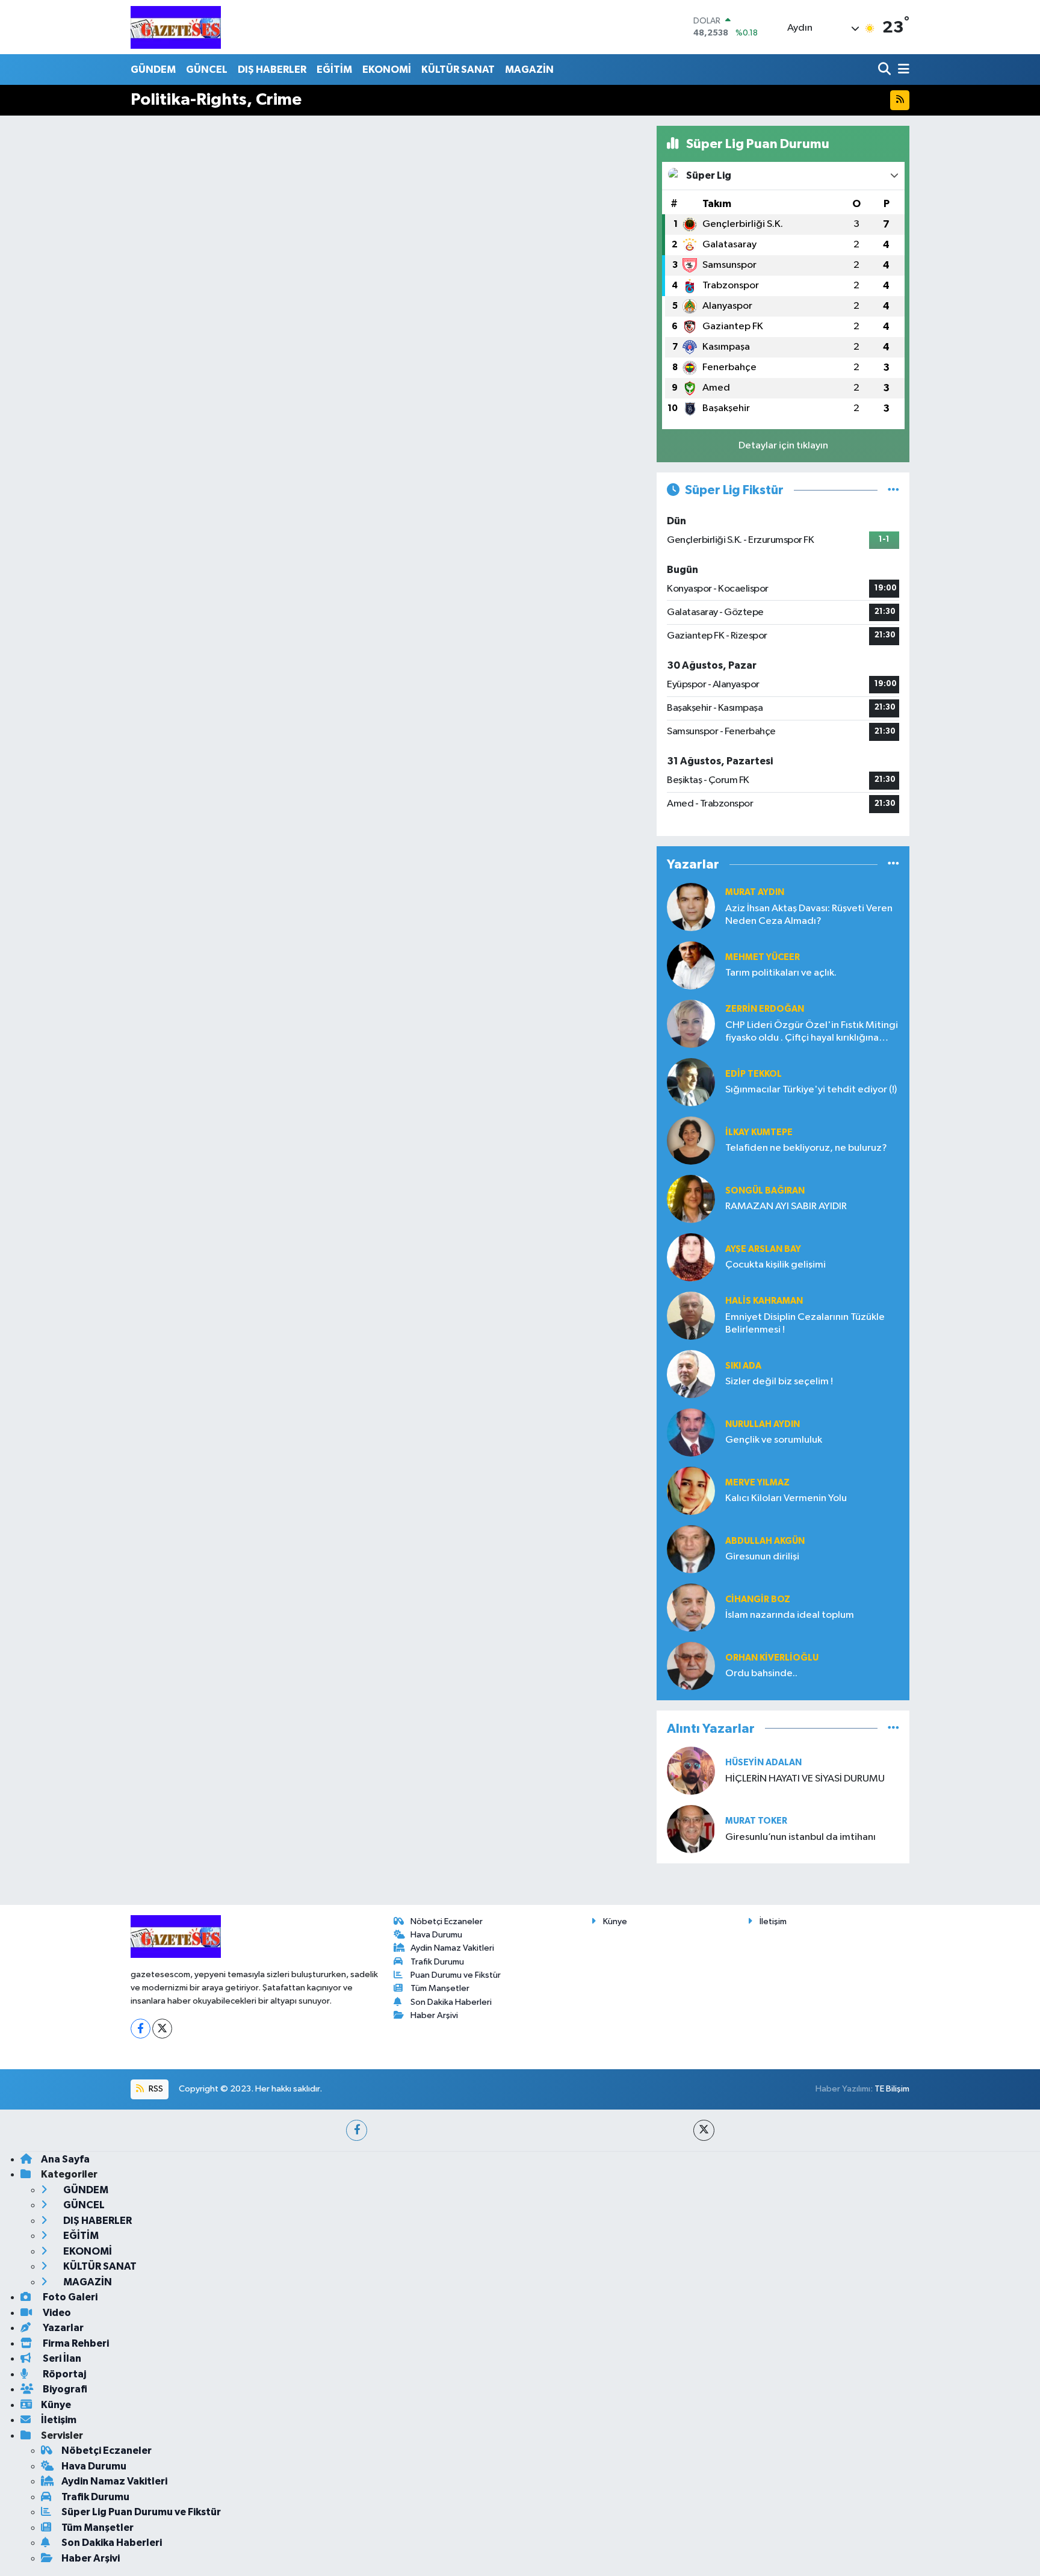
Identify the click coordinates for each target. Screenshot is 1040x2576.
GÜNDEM (153, 70)
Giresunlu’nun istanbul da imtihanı (800, 1837)
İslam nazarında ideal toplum (790, 1615)
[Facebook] (141, 2029)
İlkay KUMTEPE (759, 1132)
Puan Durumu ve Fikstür (456, 1975)
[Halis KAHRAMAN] (691, 1315)
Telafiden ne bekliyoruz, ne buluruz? (806, 1148)
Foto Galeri (69, 2297)
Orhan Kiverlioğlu (772, 1658)
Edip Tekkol (754, 1074)
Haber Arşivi (434, 2015)
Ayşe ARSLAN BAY (763, 1249)
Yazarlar (62, 2328)
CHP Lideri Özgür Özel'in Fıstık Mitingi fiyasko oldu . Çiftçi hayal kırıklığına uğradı (812, 1033)
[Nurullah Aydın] (691, 1432)
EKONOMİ (387, 70)
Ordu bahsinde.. (761, 1673)
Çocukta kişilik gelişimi (775, 1265)
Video (56, 2313)
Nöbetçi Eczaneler (447, 1921)
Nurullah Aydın (763, 1424)
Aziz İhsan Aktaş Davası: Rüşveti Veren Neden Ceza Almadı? (809, 915)
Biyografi (64, 2389)
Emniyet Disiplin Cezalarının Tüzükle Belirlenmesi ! (805, 1324)
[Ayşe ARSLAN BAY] (691, 1257)
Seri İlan (61, 2358)
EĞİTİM (334, 70)
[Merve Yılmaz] (691, 1491)
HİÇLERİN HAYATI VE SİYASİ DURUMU (805, 1779)
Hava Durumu (436, 1935)
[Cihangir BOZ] (691, 1607)
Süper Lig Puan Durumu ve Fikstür (141, 2512)
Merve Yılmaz (757, 1483)
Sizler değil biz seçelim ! (779, 1382)
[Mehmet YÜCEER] (691, 965)
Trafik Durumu (437, 1962)
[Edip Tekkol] (691, 1082)
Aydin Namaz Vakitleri (452, 1948)
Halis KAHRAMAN (764, 1301)
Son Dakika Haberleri (451, 2002)
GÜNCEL (207, 70)
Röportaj (63, 2374)
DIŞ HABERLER (272, 70)
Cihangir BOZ (758, 1599)
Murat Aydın (755, 892)
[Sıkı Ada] (691, 1374)
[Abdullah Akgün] (691, 1549)
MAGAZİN (529, 70)
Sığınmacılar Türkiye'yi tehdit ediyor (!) (811, 1090)
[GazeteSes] (176, 27)
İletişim (773, 1921)
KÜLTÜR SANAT (458, 70)
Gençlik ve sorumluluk (774, 1440)
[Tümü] (893, 865)
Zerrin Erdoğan (765, 1009)
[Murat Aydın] (691, 907)
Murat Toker (756, 1821)
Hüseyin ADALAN (763, 1763)
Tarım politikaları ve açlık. (781, 973)
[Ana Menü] (902, 70)
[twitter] (704, 2130)
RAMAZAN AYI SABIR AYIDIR (786, 1206)
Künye (615, 1921)
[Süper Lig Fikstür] (893, 490)
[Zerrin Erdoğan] (691, 1023)
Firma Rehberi (75, 2343)
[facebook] (357, 2130)
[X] (162, 2029)
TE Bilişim (892, 2089)
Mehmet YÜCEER (763, 957)
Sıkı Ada (743, 1366)
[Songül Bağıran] (691, 1199)
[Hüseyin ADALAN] (691, 1770)
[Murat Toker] (691, 1829)
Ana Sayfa (65, 2159)
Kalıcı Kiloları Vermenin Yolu (786, 1498)
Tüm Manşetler (440, 1988)
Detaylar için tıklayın (783, 446)
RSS (155, 2089)
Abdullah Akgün (765, 1541)
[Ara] (886, 70)
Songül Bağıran (765, 1191)
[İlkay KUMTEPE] (691, 1140)
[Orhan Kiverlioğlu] (691, 1666)
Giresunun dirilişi (762, 1557)
